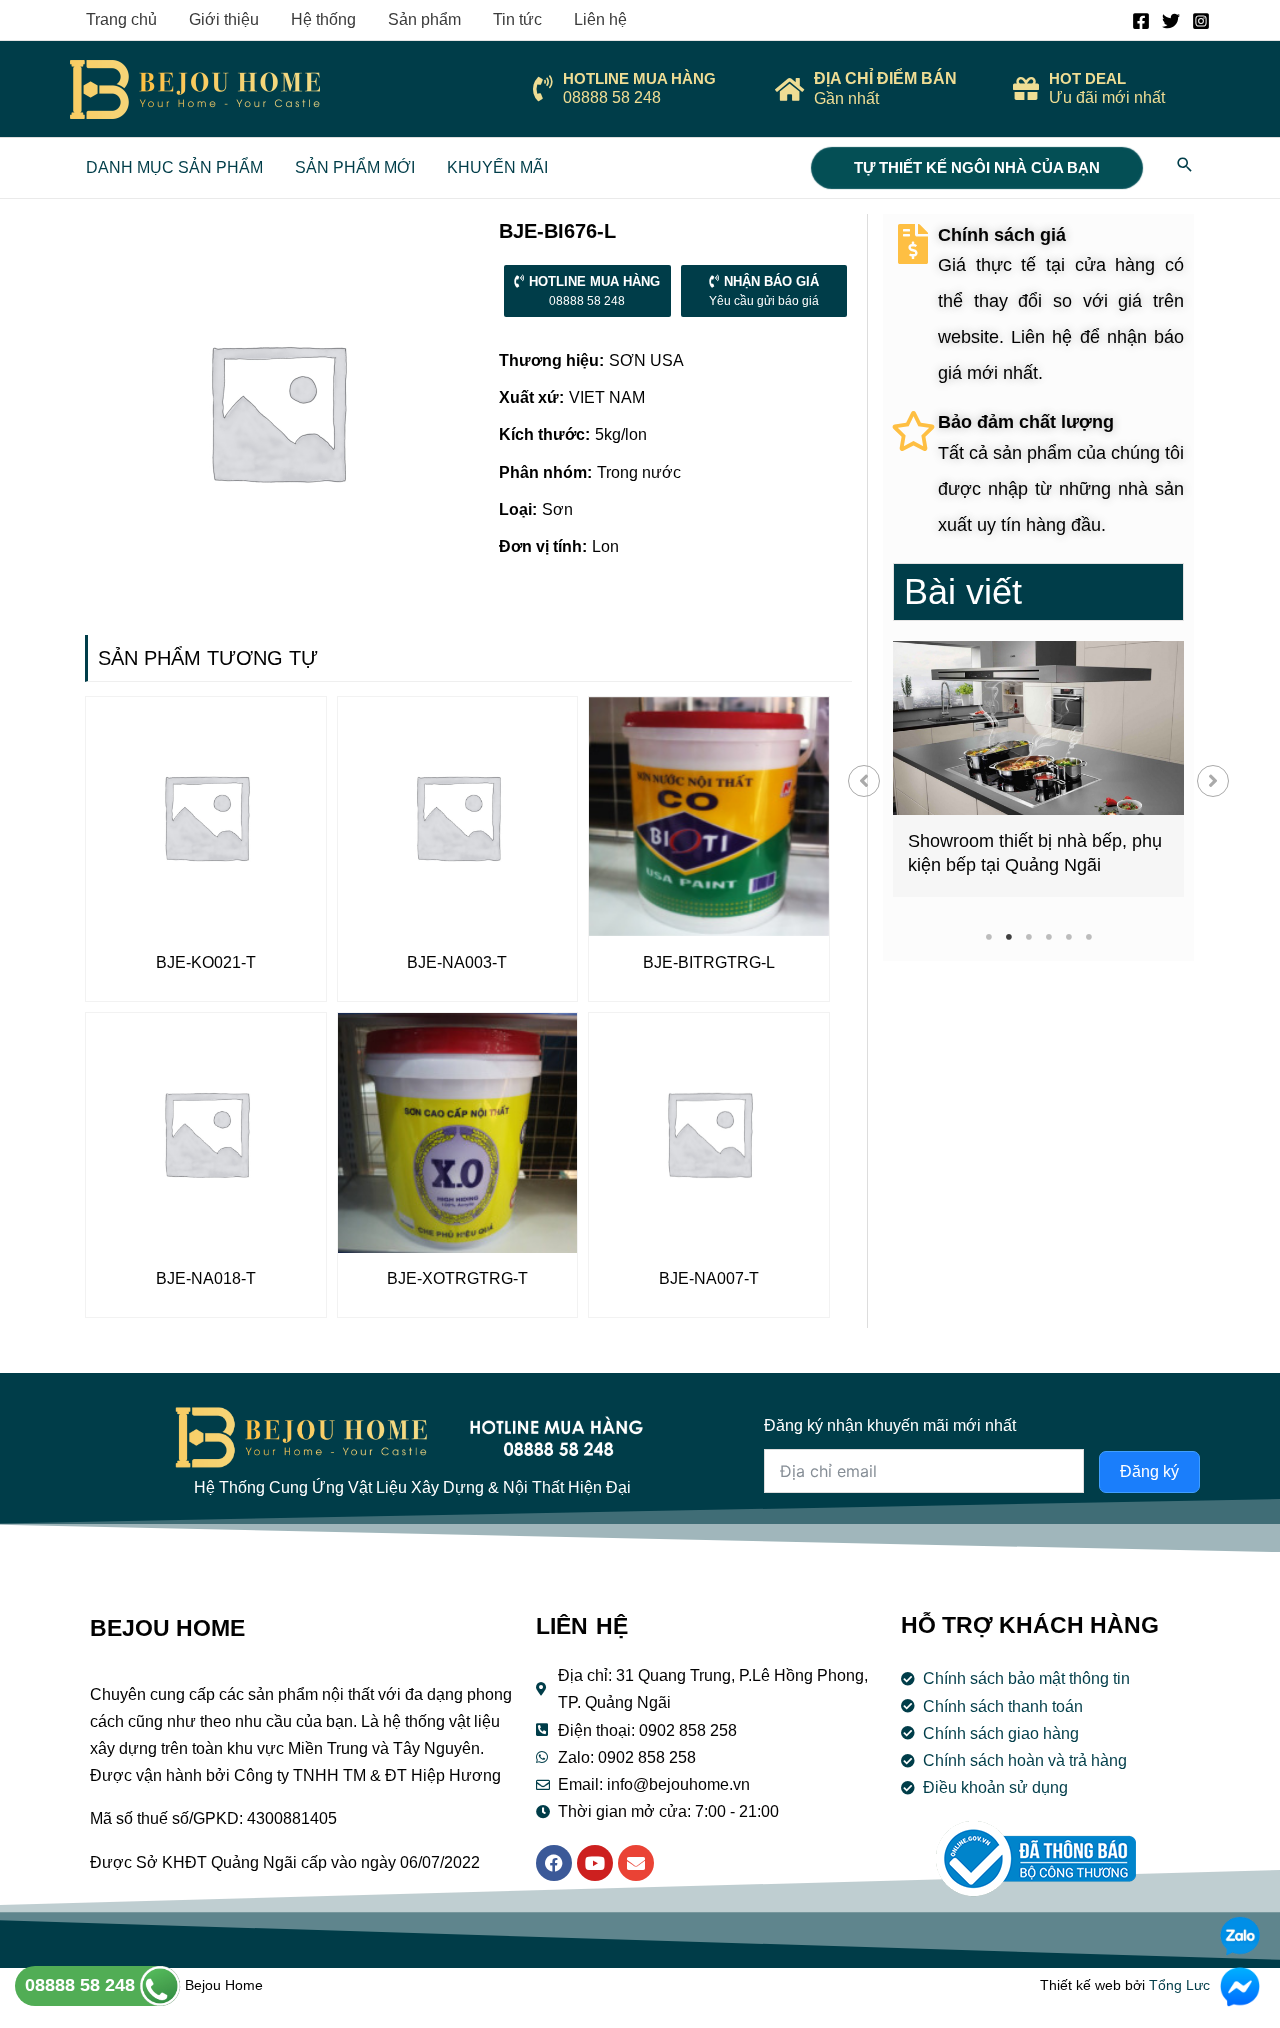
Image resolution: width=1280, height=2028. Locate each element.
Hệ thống (323, 19)
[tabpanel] (1038, 769)
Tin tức (517, 19)
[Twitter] (1171, 21)
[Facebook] (1141, 21)
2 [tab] (1008, 936)
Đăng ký (1149, 1471)
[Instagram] (1201, 21)
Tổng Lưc (1179, 1985)
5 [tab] (1068, 936)
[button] (864, 781)
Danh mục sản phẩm (174, 167)
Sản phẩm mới (355, 167)
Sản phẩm (424, 19)
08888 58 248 (82, 1985)
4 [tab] (1048, 936)
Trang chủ (121, 19)
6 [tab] (1088, 936)
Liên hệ (600, 19)
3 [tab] (1028, 936)
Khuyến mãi (497, 167)
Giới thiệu (224, 19)
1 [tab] (988, 936)
